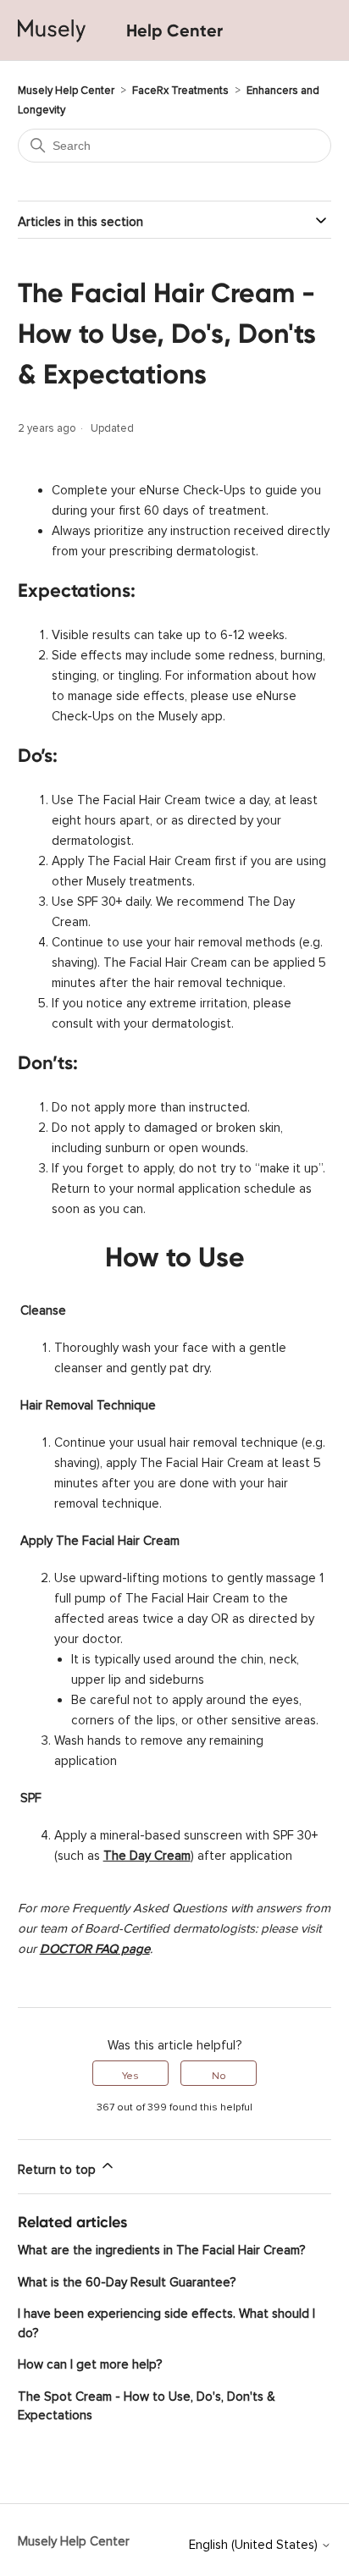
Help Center (174, 30)
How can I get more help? (90, 2361)
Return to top (58, 2167)
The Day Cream (147, 1853)
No (219, 2073)
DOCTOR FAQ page (95, 1946)
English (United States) (255, 2542)
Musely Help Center (66, 88)
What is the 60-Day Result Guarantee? (127, 2279)
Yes (130, 2073)
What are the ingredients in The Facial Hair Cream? (161, 2247)
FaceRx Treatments (180, 88)
